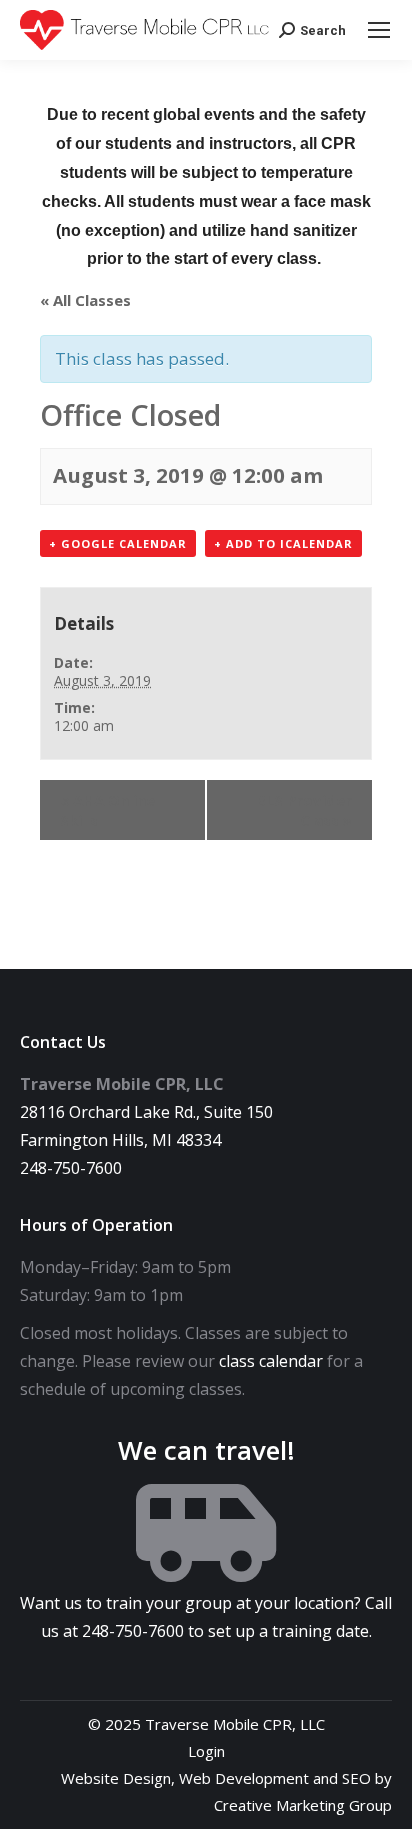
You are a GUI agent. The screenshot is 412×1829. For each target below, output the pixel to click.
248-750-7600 (71, 1168)
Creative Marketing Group (303, 1805)
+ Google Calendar (118, 543)
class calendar (271, 1361)
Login (206, 1751)
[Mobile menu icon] (379, 30)
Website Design (116, 1778)
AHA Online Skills (107, 810)
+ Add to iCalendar (283, 543)
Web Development (244, 1778)
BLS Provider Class (304, 810)
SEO (356, 1778)
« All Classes (85, 300)
